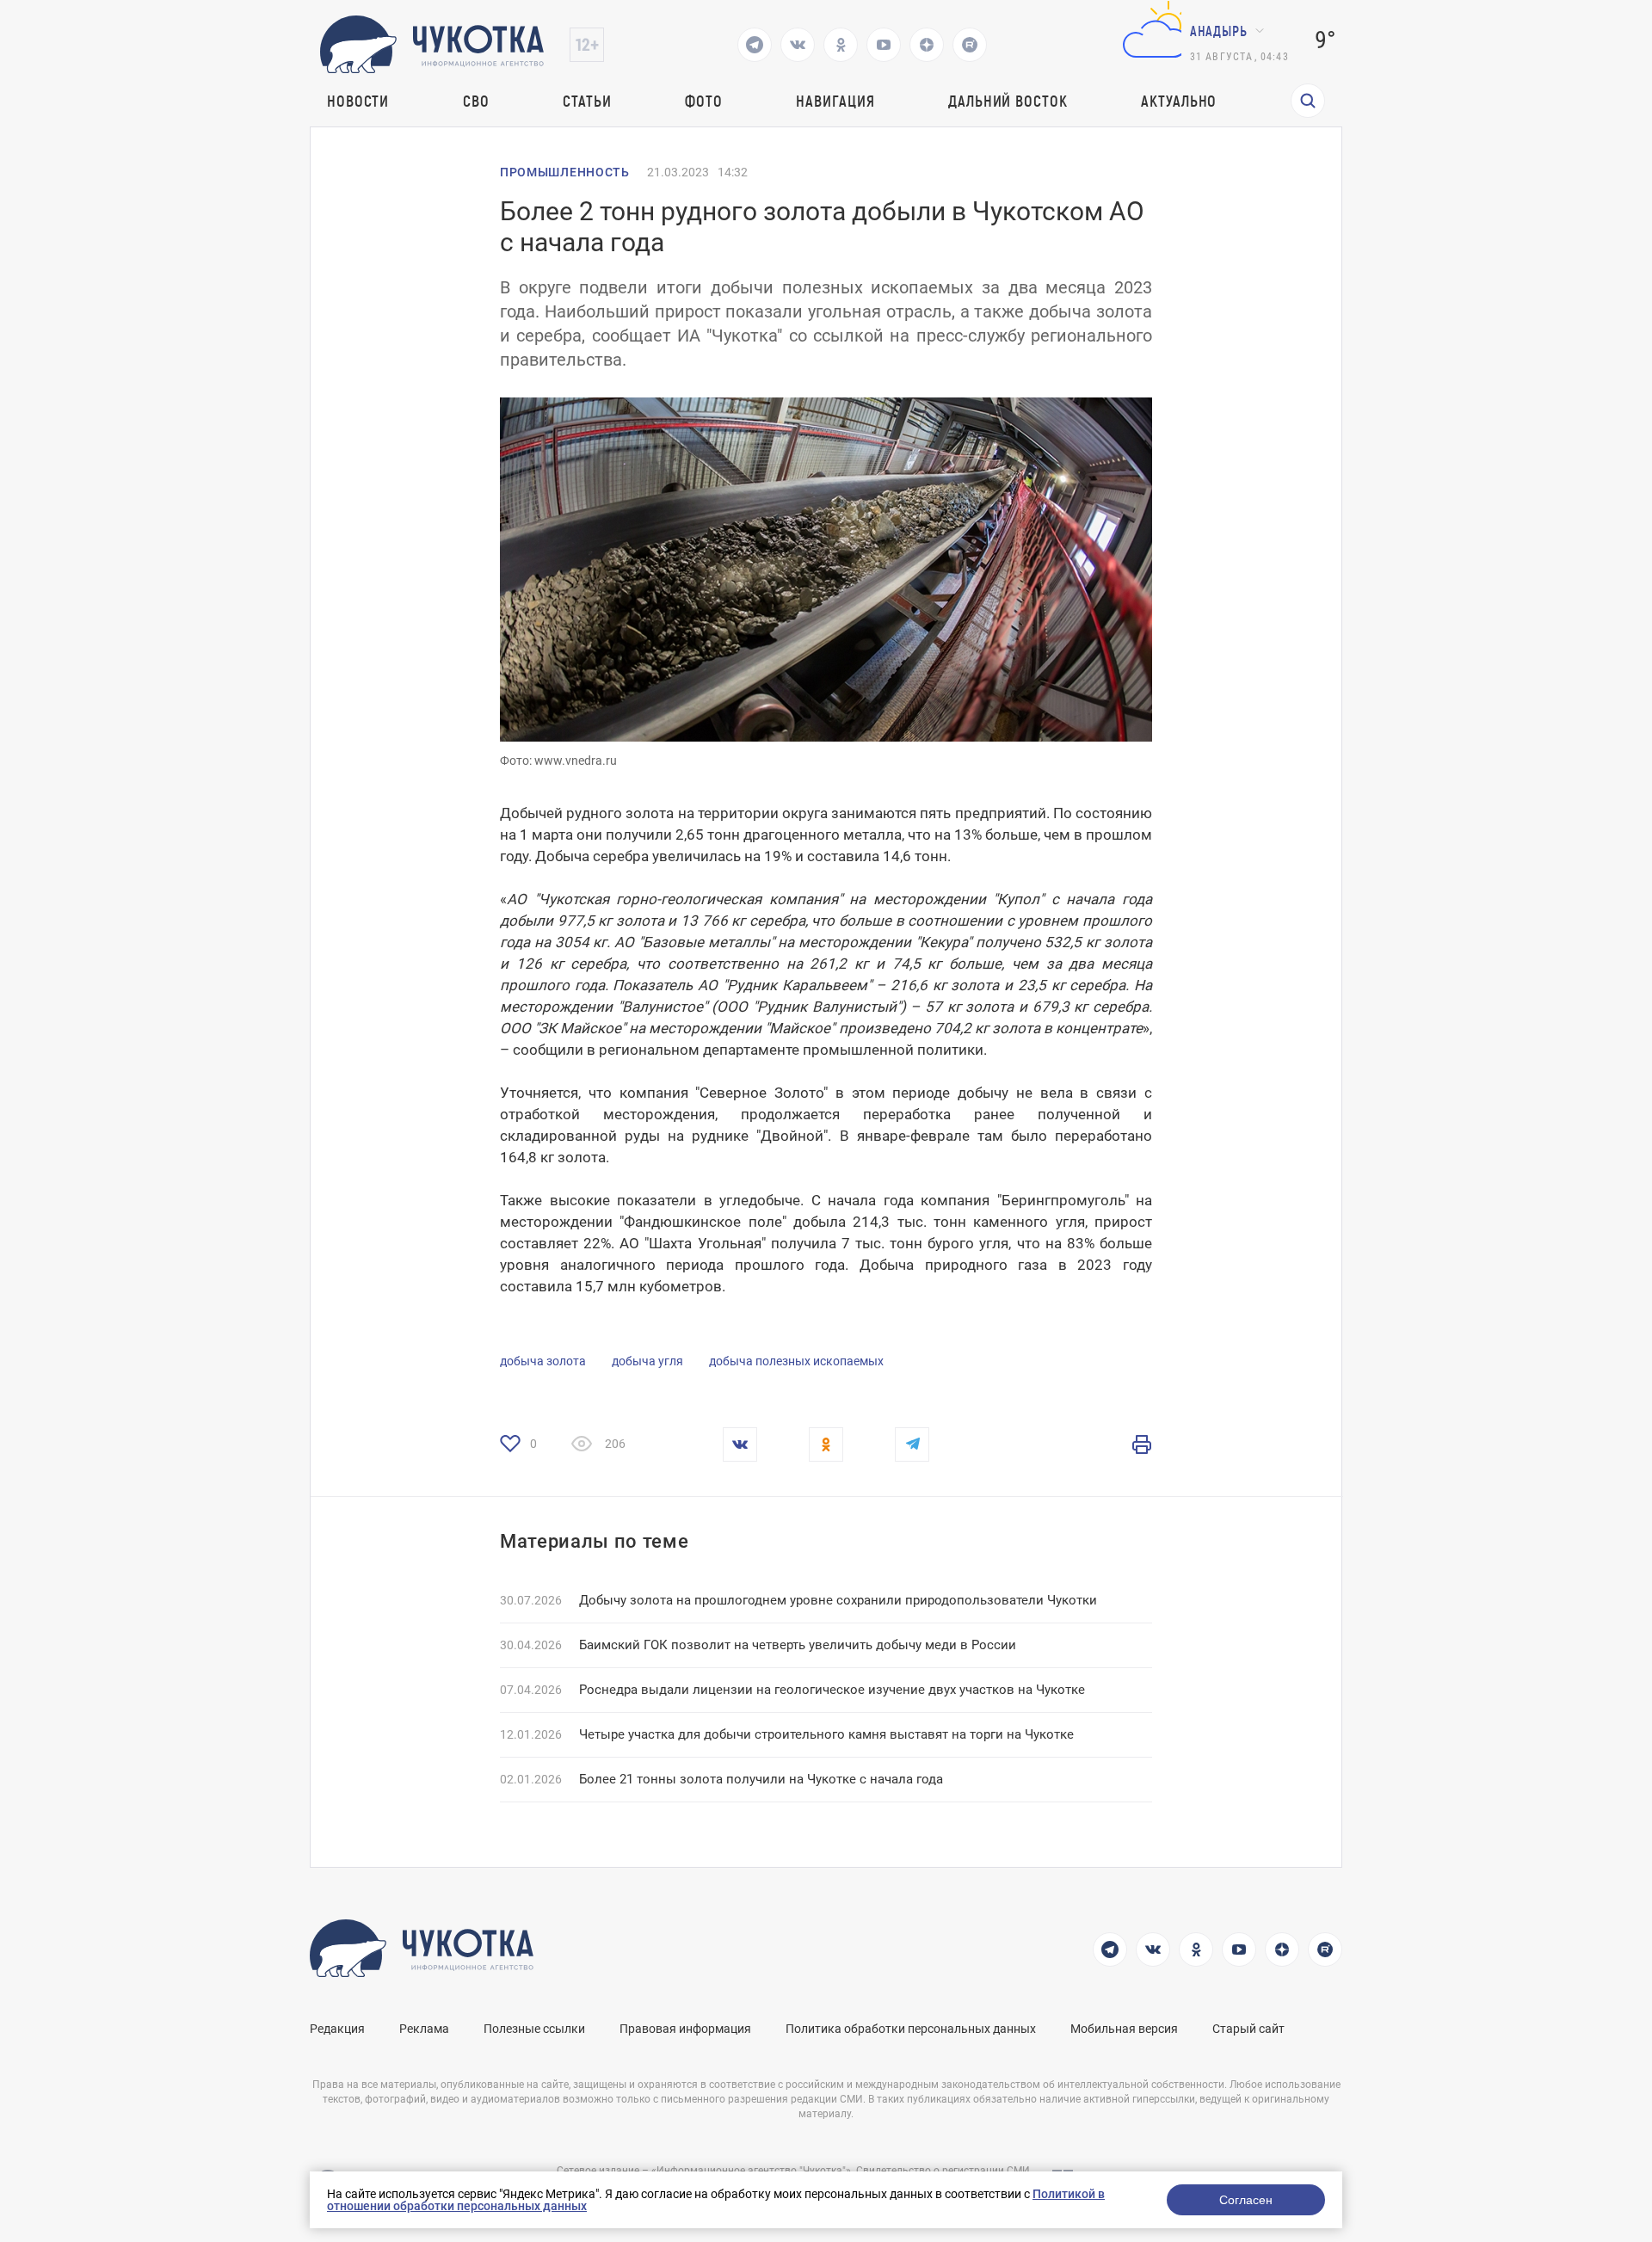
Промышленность (565, 172)
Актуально (1179, 101)
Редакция (337, 2029)
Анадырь (1219, 31)
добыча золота (543, 1361)
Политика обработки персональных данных (911, 2029)
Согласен (1246, 2200)
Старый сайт (1248, 2029)
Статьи (587, 101)
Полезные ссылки (534, 2029)
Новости (358, 101)
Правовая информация (685, 2029)
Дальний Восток (1008, 101)
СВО (476, 101)
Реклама (424, 2029)
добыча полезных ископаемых (796, 1361)
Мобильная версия (1124, 2029)
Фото (704, 101)
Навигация (835, 101)
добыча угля (647, 1361)
